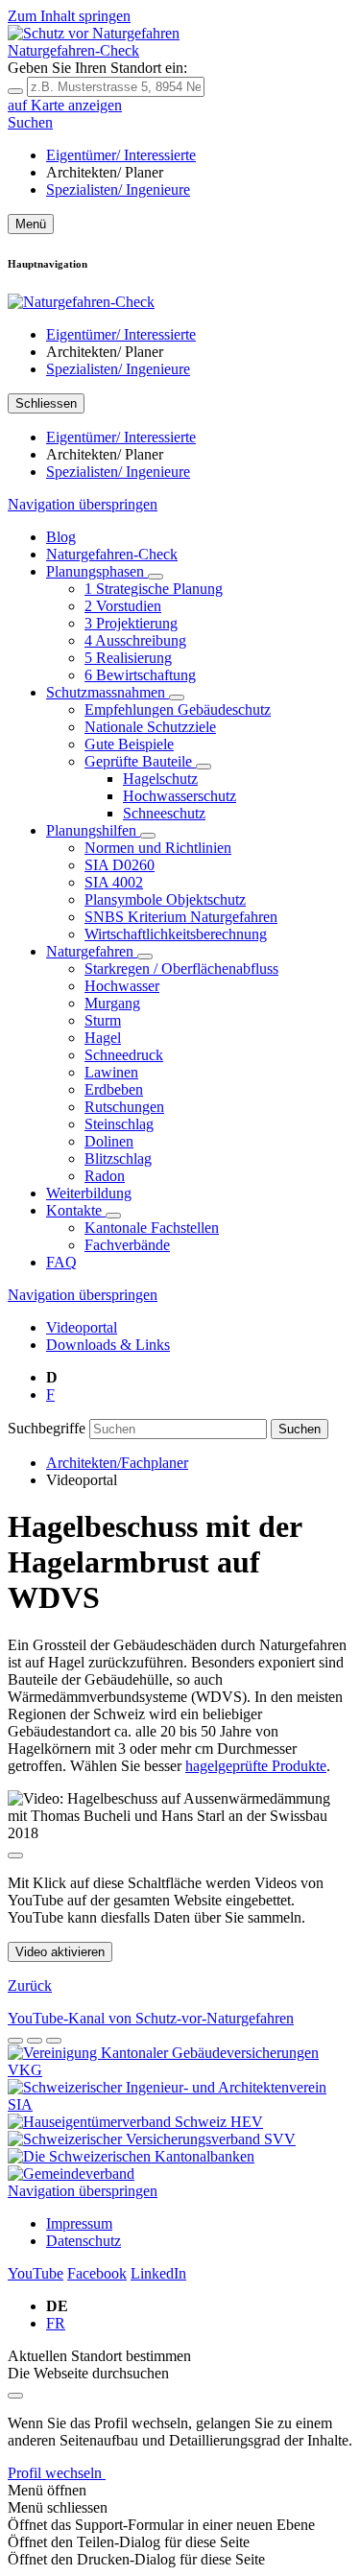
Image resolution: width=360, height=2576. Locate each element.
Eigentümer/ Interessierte (121, 155)
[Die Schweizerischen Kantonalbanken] (131, 2156)
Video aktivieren (60, 1952)
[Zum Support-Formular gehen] (15, 2041)
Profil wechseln (57, 2473)
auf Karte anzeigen (65, 105)
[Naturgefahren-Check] (81, 302)
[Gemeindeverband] (71, 2174)
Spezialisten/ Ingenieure (118, 189)
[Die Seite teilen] (35, 2041)
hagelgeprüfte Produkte (256, 1766)
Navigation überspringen (83, 504)
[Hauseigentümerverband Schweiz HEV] (135, 2122)
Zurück (30, 1985)
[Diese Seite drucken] (54, 2041)
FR (56, 2323)
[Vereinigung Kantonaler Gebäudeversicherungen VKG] (180, 2070)
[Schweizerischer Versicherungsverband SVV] (152, 2139)
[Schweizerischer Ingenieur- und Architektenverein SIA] (180, 2104)
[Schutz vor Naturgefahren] (94, 33)
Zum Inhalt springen (69, 16)
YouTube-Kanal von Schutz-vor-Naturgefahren (151, 2018)
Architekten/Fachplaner (117, 1463)
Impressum (79, 2223)
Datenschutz (84, 2241)
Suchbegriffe (47, 1428)
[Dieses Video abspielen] (15, 1855)
